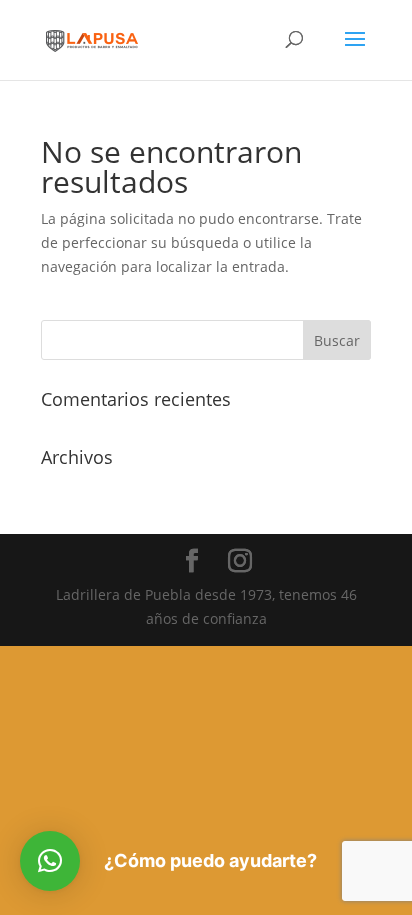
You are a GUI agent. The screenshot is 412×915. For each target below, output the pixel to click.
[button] (50, 861)
